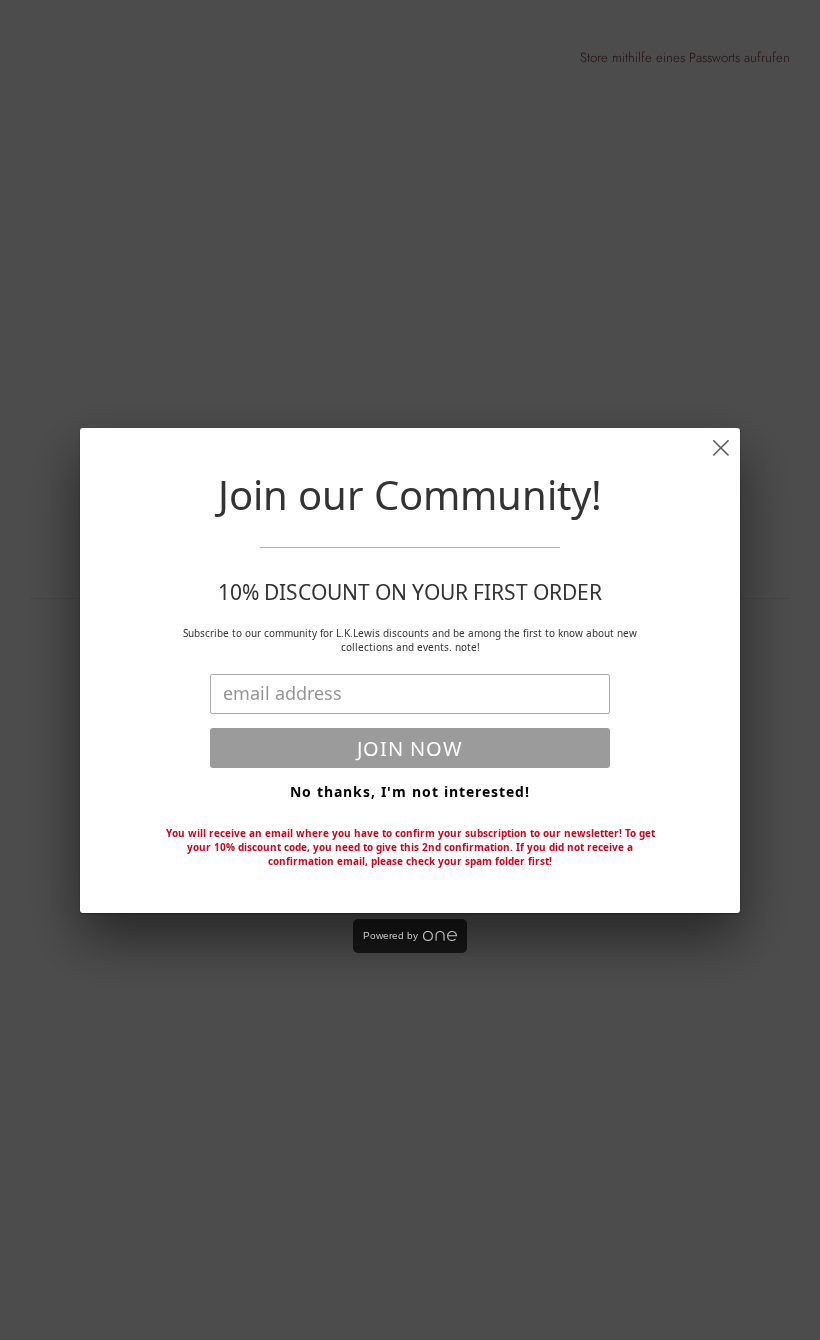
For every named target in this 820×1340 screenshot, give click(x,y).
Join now (410, 748)
